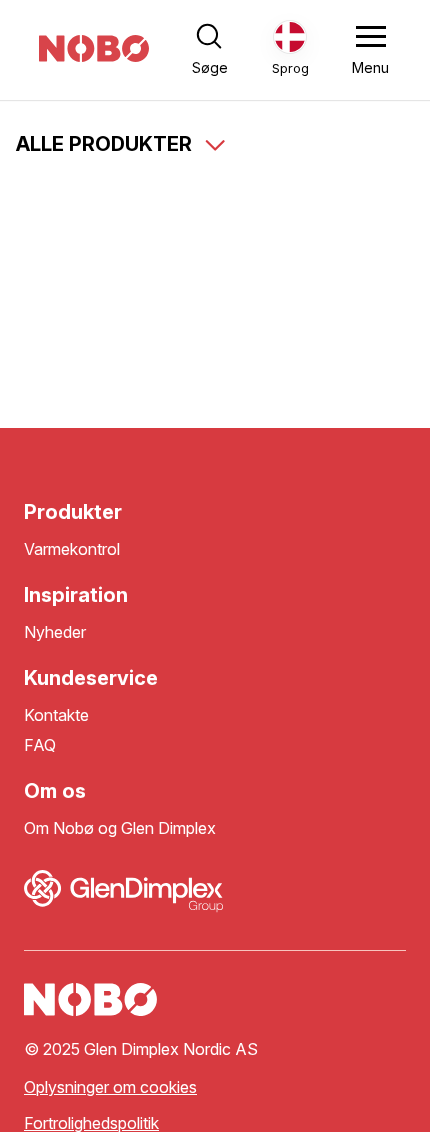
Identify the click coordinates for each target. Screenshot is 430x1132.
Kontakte (56, 715)
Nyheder (55, 632)
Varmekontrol (72, 549)
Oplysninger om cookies (110, 1087)
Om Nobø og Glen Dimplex (120, 828)
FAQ (40, 745)
